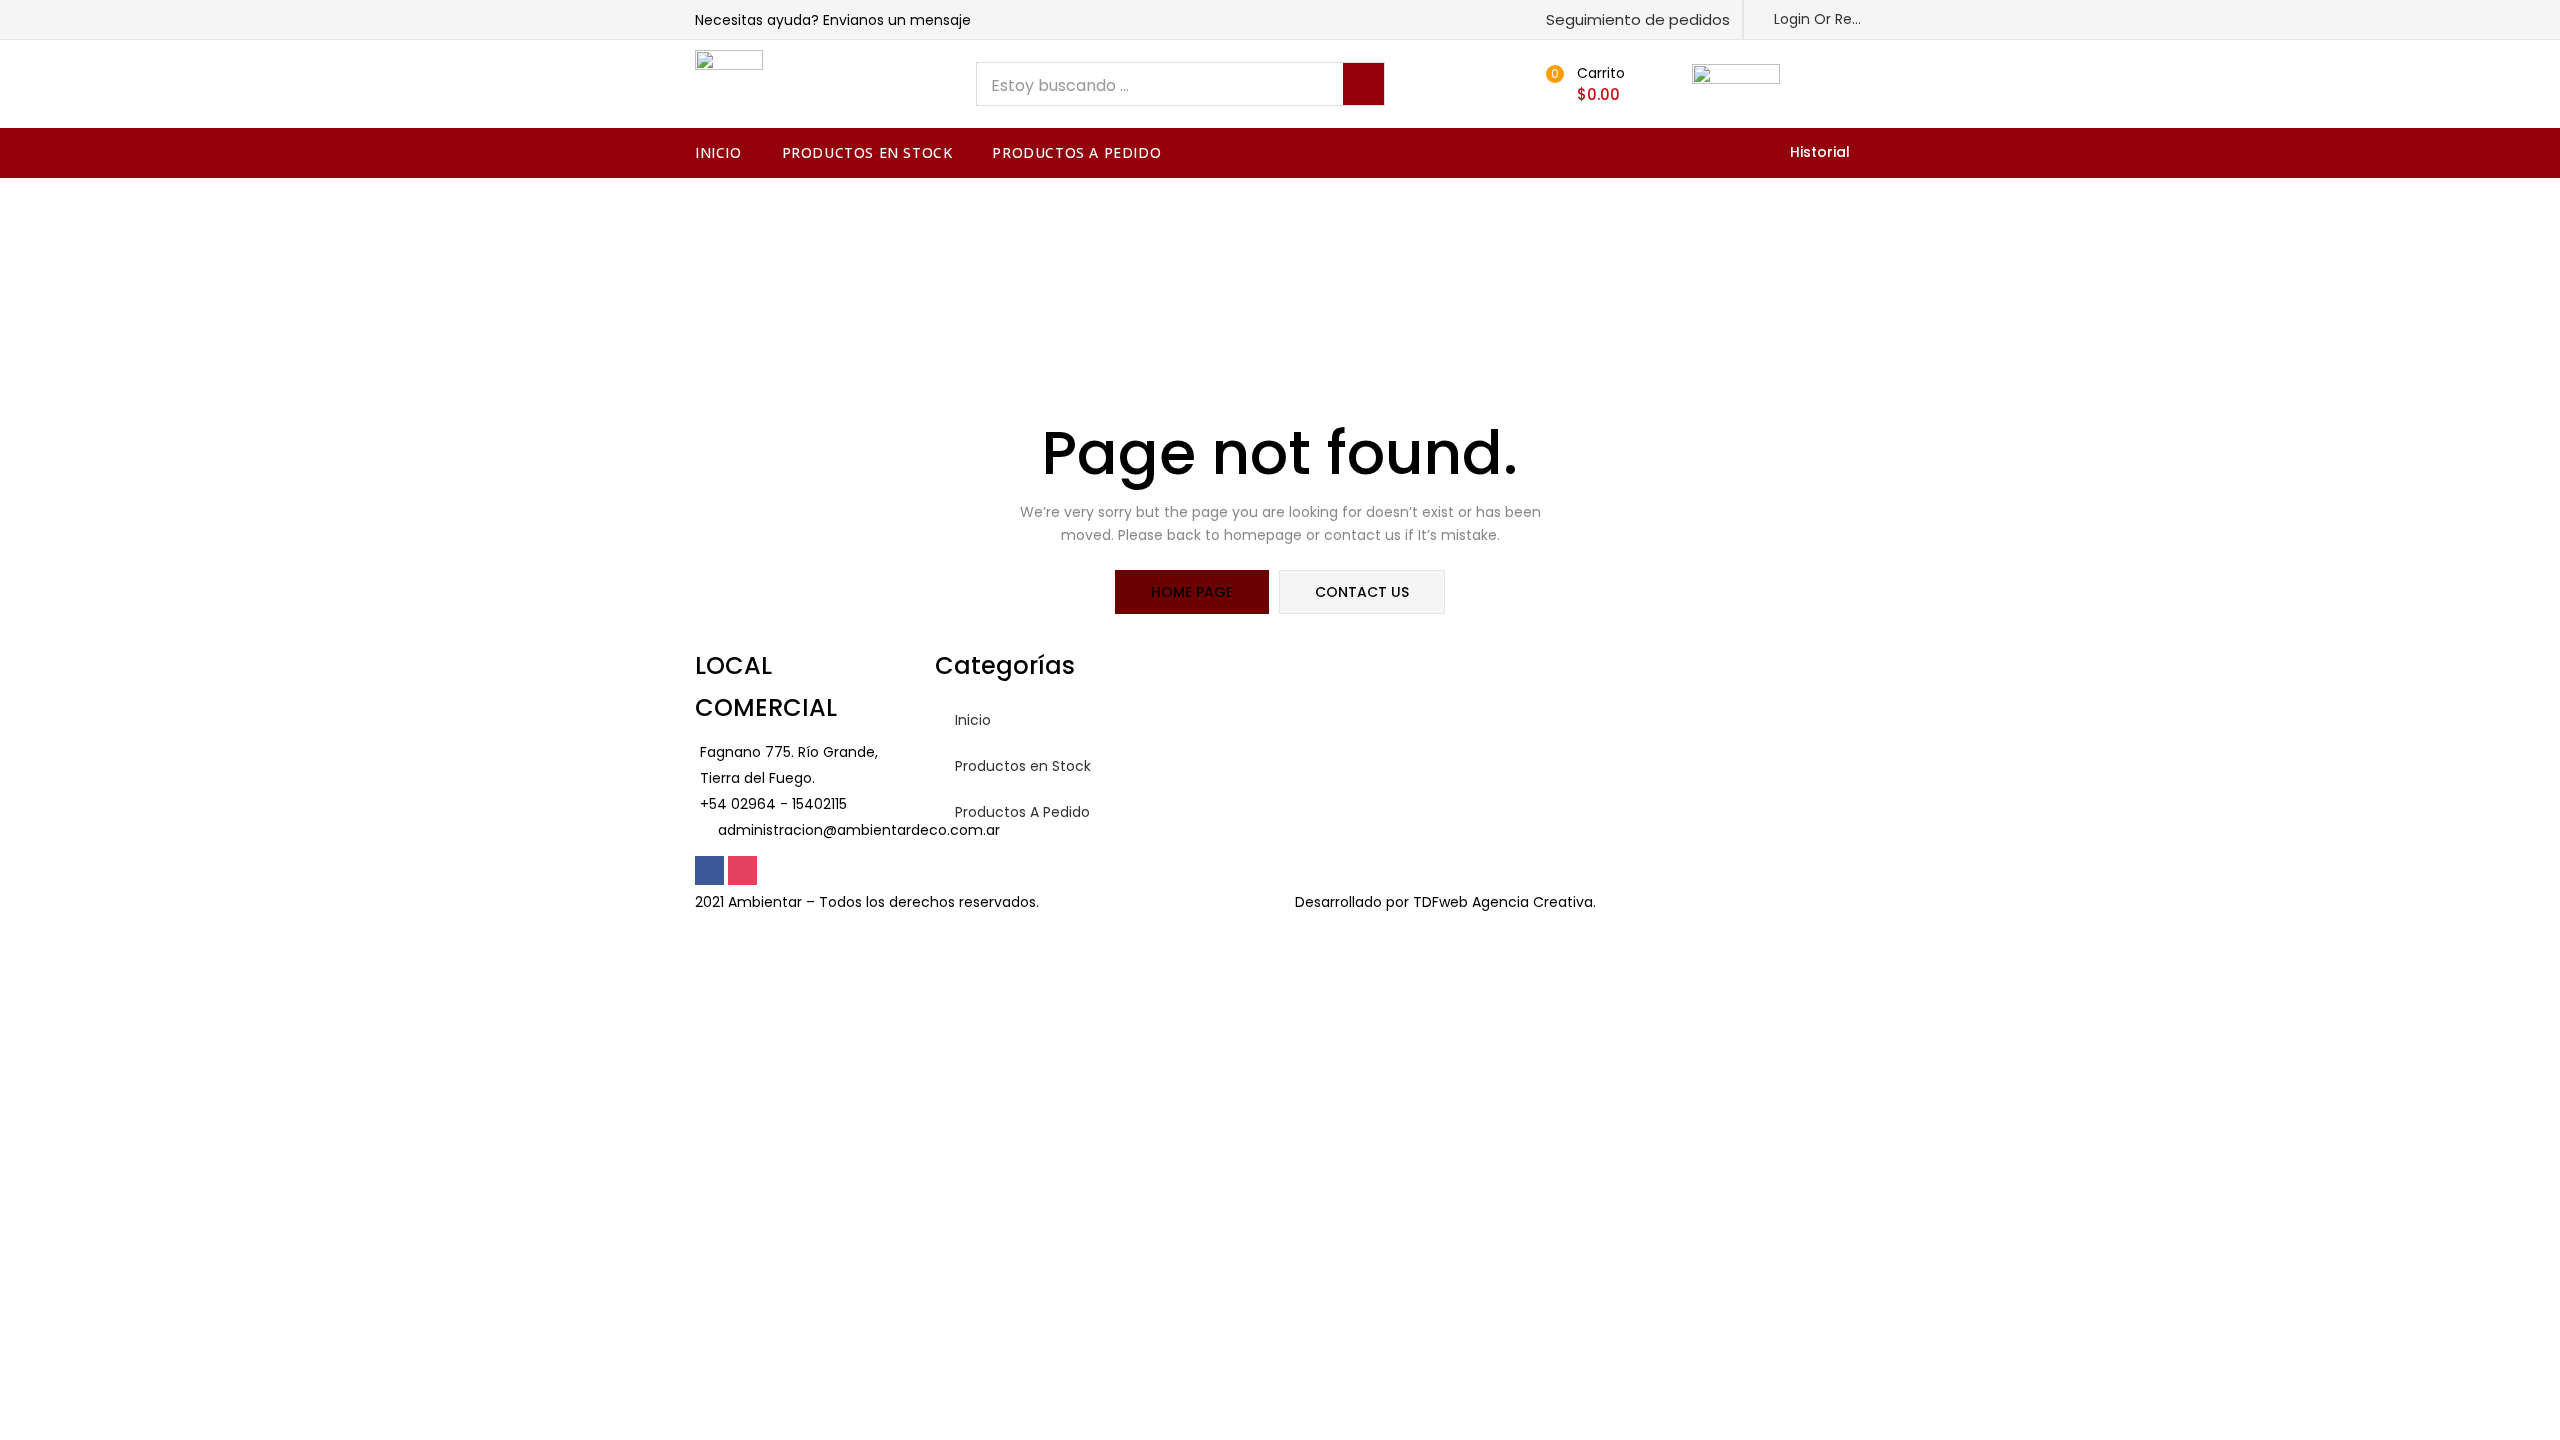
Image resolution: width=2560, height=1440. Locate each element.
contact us (1362, 592)
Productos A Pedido (1076, 152)
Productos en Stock (867, 152)
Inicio (718, 152)
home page (1192, 592)
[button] (1629, 19)
